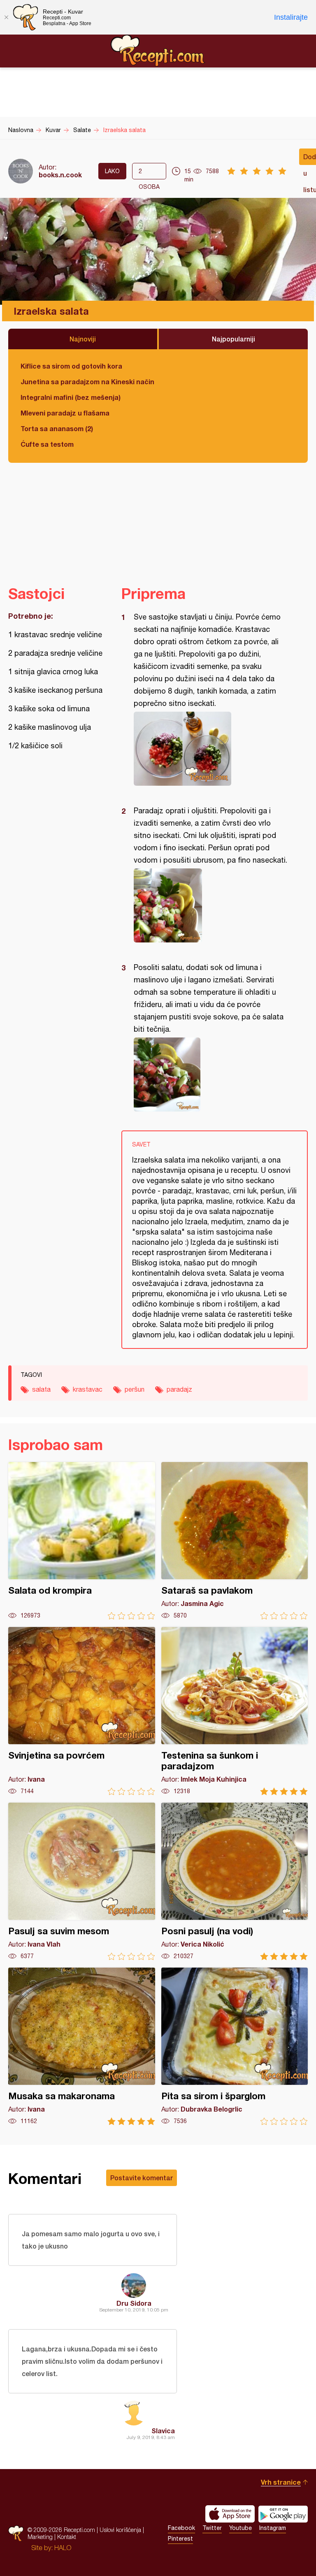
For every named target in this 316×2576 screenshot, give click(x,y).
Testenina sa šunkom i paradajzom (235, 1711)
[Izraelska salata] (210, 749)
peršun (135, 1389)
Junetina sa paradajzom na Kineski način (87, 382)
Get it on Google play (283, 2514)
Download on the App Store (230, 2514)
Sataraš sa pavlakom (235, 1541)
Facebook (181, 2528)
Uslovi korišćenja (120, 2530)
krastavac (88, 1389)
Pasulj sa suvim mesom (82, 1881)
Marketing (40, 2537)
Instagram (273, 2528)
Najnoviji (83, 339)
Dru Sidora (134, 2303)
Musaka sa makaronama (82, 2046)
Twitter (212, 2528)
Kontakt (67, 2537)
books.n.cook (60, 175)
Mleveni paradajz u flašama (65, 413)
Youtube (240, 2528)
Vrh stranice (281, 2482)
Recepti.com (158, 51)
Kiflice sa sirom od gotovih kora (71, 366)
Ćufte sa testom (47, 444)
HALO (63, 2548)
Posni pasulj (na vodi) (235, 1881)
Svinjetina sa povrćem (82, 1711)
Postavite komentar (142, 2178)
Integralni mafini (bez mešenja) (71, 397)
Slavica (163, 2431)
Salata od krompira (82, 1541)
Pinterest (180, 2539)
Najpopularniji (234, 339)
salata (41, 1389)
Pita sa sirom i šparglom (235, 2046)
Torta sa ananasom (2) (57, 428)
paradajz (179, 1389)
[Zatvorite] (6, 17)
